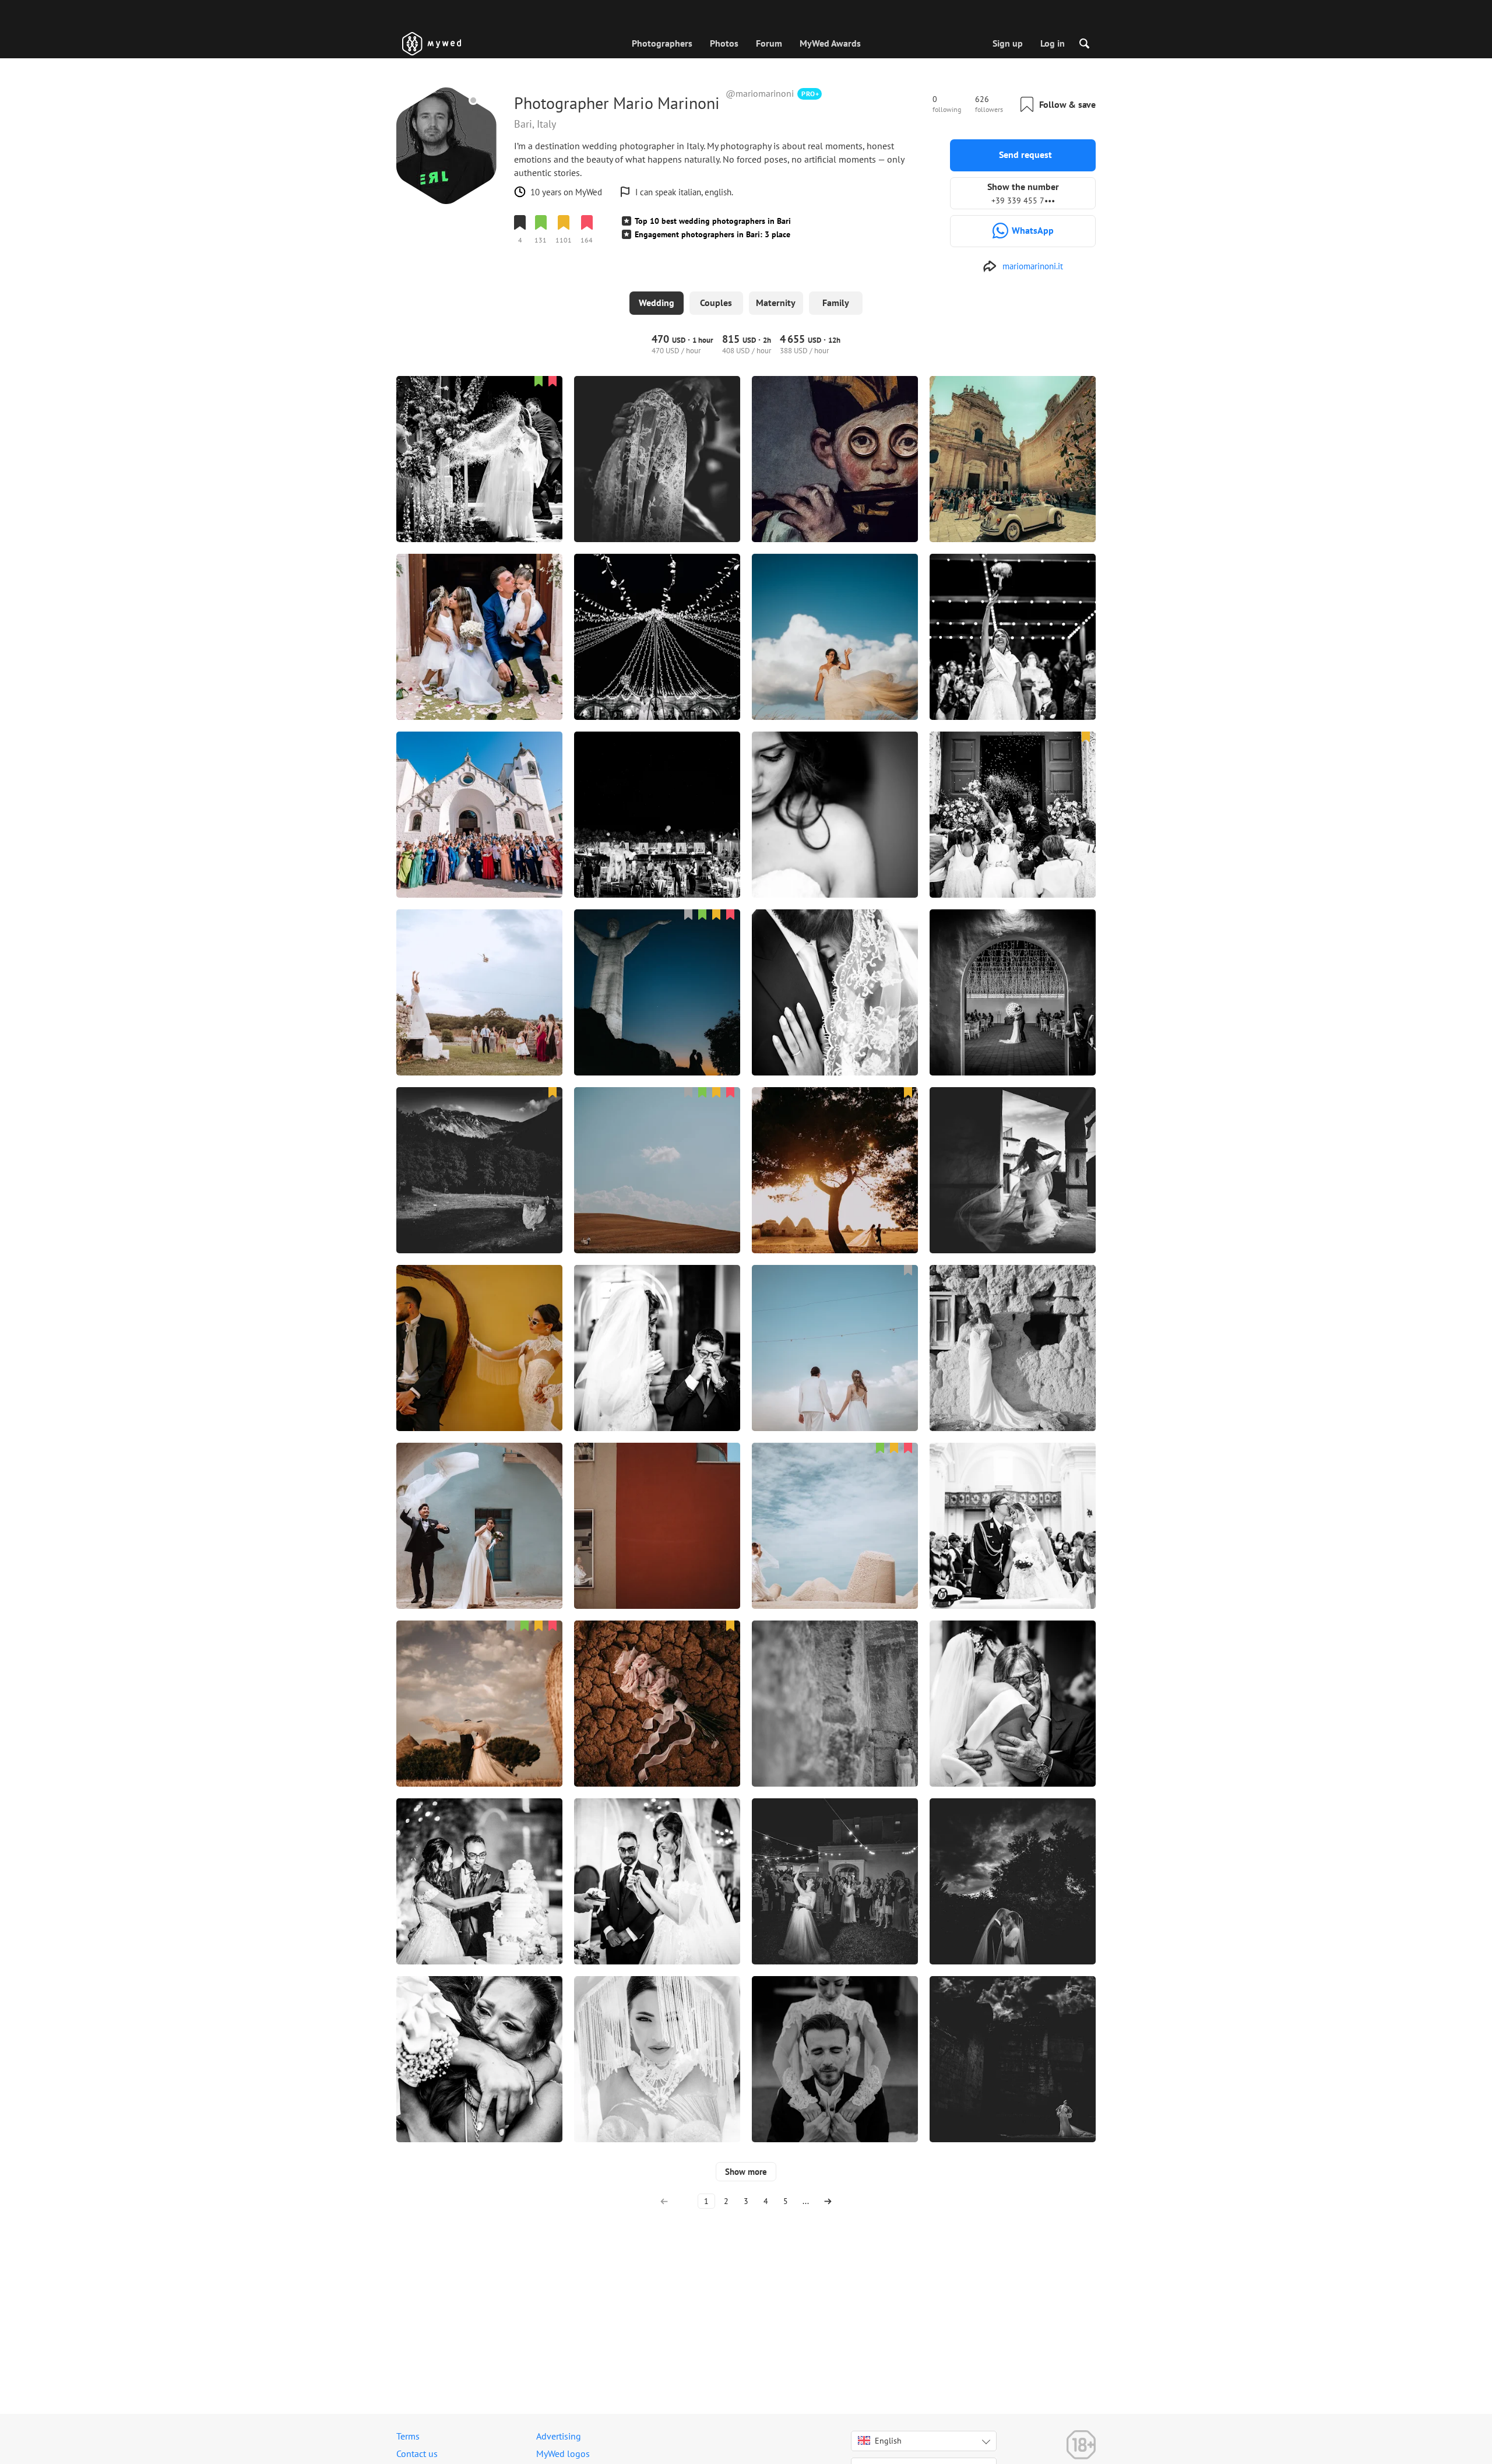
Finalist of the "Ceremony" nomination (583, 272)
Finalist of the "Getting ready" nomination (590, 261)
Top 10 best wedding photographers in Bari (713, 221)
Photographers (662, 43)
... (806, 2201)
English (888, 2441)
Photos (724, 43)
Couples (716, 303)
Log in (1053, 43)
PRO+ (810, 94)
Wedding (657, 303)
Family (836, 303)
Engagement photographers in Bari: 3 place (712, 234)
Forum (769, 43)
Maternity (776, 303)
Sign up (1008, 43)
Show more (746, 2172)
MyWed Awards (830, 43)
